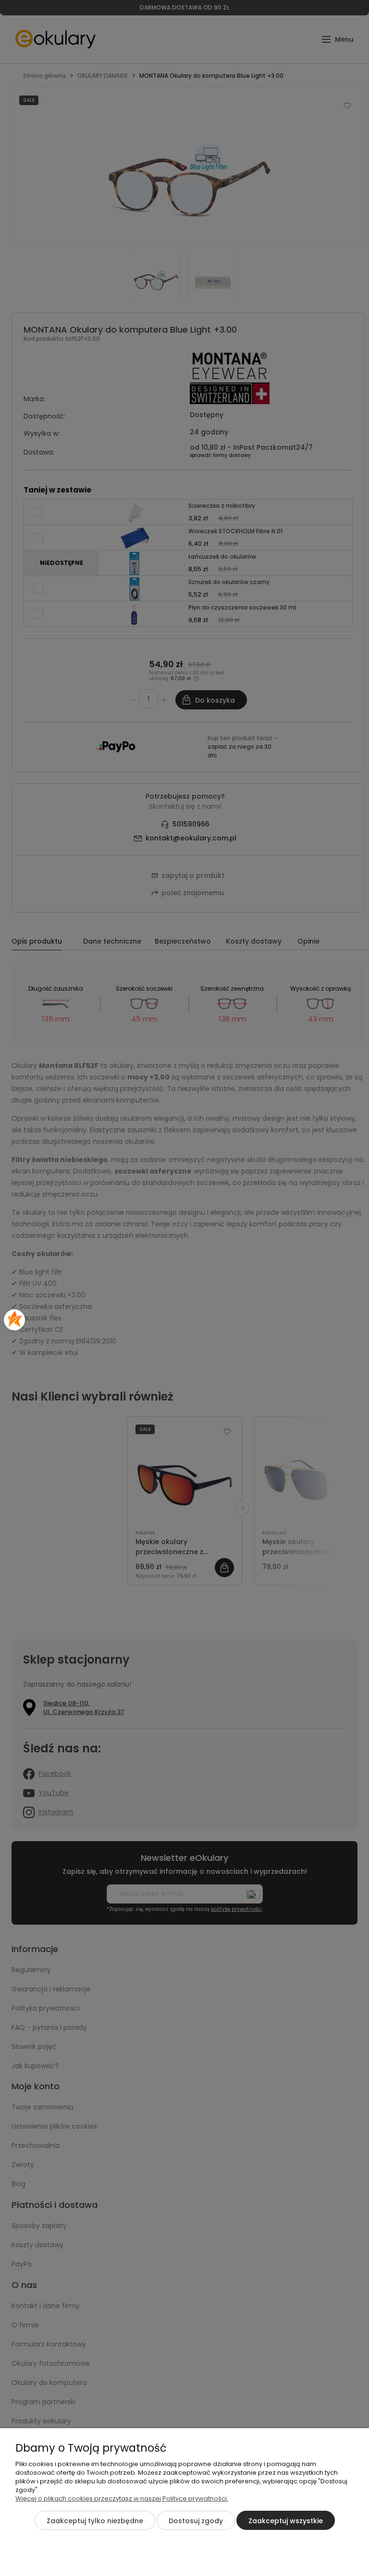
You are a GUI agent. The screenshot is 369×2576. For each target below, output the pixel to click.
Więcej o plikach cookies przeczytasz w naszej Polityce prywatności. (122, 2498)
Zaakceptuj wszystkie (286, 2521)
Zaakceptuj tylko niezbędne (95, 2521)
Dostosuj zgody (196, 2521)
